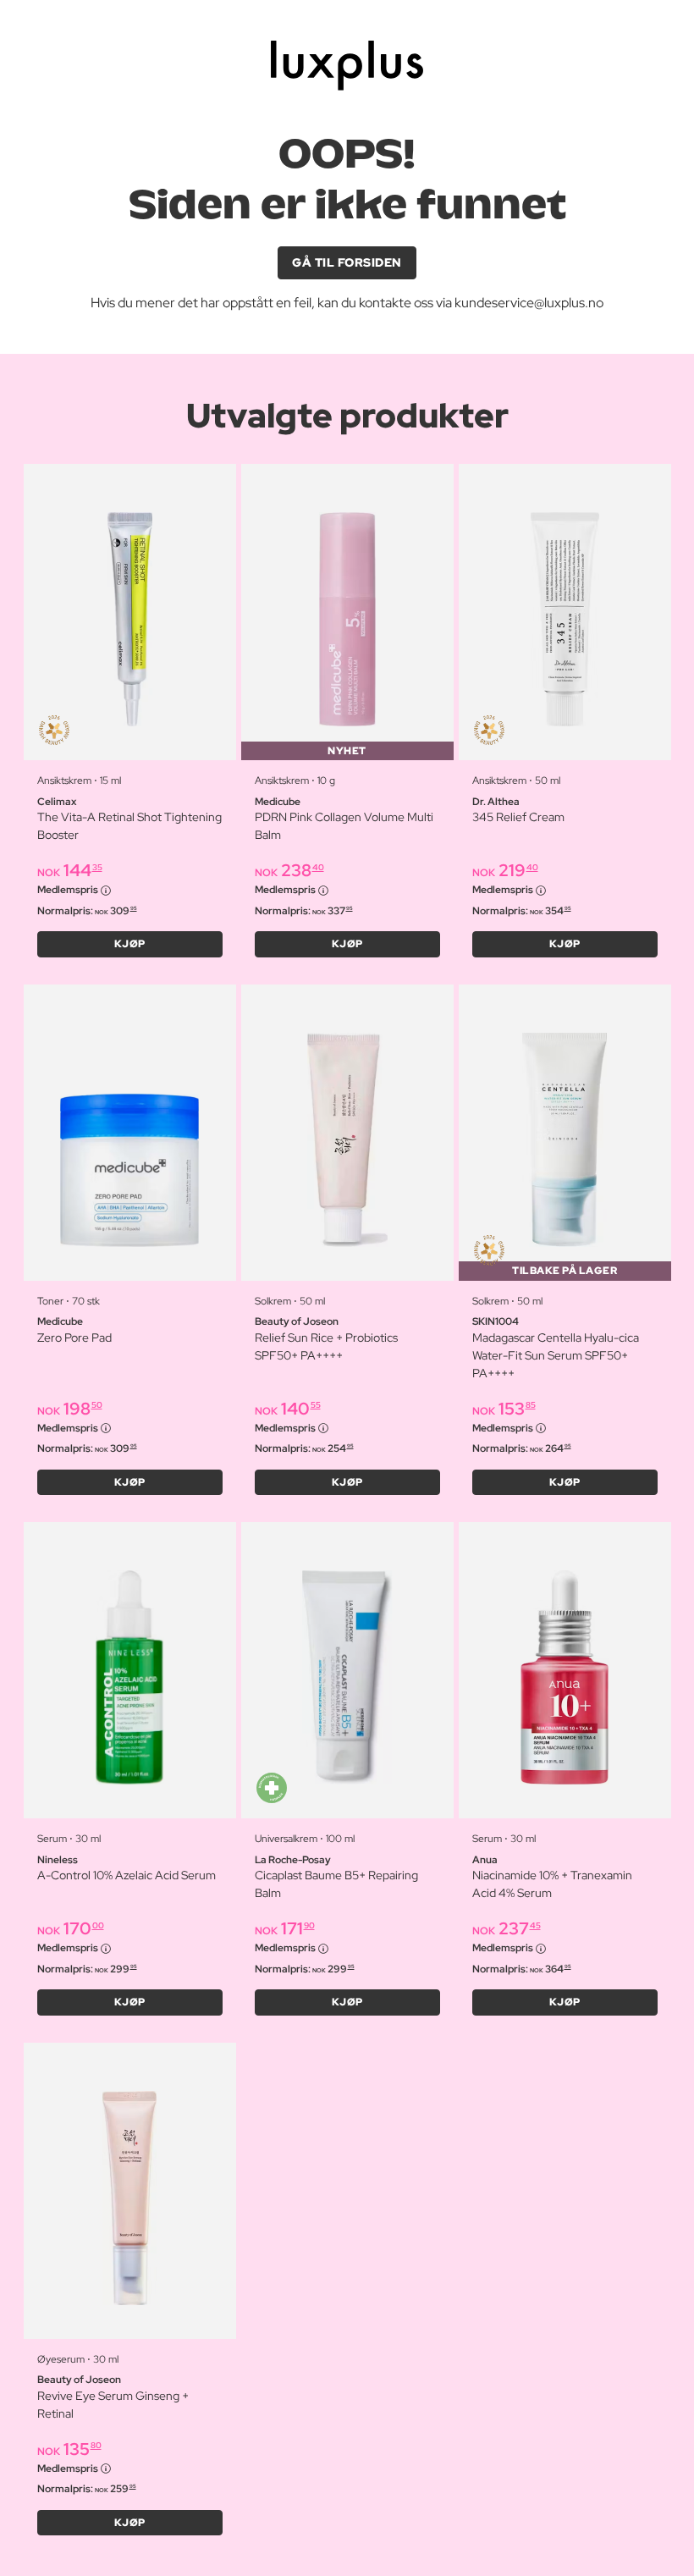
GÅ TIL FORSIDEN (347, 262)
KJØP (130, 944)
